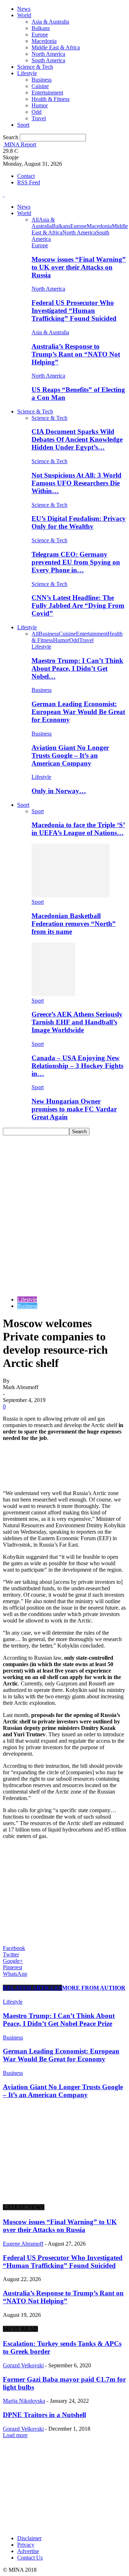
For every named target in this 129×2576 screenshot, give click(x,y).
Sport (23, 125)
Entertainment (47, 93)
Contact (26, 176)
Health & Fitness (51, 99)
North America (48, 54)
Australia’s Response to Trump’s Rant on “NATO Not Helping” (76, 354)
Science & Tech (35, 67)
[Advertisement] (64, 1203)
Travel (39, 118)
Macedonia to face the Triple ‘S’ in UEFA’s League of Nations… (78, 829)
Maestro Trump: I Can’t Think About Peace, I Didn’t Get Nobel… (77, 668)
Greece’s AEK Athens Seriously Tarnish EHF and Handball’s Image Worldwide (77, 1022)
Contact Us (30, 2558)
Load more (15, 2435)
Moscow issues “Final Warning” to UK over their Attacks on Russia (79, 267)
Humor (40, 105)
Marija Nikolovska (24, 2401)
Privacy (26, 2545)
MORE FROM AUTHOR (94, 1988)
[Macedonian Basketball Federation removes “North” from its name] (71, 895)
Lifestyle (27, 73)
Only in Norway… (59, 791)
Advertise (28, 2551)
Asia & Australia (50, 22)
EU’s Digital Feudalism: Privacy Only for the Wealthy (79, 522)
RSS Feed (29, 182)
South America (48, 60)
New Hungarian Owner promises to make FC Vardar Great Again (74, 1109)
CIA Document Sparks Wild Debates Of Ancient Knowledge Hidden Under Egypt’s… (77, 439)
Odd (37, 112)
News (24, 9)
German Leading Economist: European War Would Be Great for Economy (78, 712)
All (35, 220)
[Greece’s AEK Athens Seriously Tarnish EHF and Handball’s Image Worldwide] (53, 994)
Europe (40, 35)
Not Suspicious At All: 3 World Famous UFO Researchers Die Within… (77, 483)
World (24, 15)
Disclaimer (29, 2538)
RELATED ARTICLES (32, 1988)
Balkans (41, 28)
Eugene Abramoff (23, 2244)
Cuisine (40, 86)
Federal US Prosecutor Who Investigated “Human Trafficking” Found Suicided (74, 311)
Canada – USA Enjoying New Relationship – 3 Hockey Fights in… (77, 1066)
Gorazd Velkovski (23, 2365)
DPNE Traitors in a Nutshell (44, 2415)
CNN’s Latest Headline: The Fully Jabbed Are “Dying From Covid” (78, 605)
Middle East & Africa (56, 47)
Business (42, 80)
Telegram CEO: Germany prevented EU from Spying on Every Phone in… (76, 562)
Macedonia (44, 41)
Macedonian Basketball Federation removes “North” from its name (74, 924)
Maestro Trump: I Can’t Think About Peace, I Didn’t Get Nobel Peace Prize (59, 2020)
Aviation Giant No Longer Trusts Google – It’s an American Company (70, 755)
